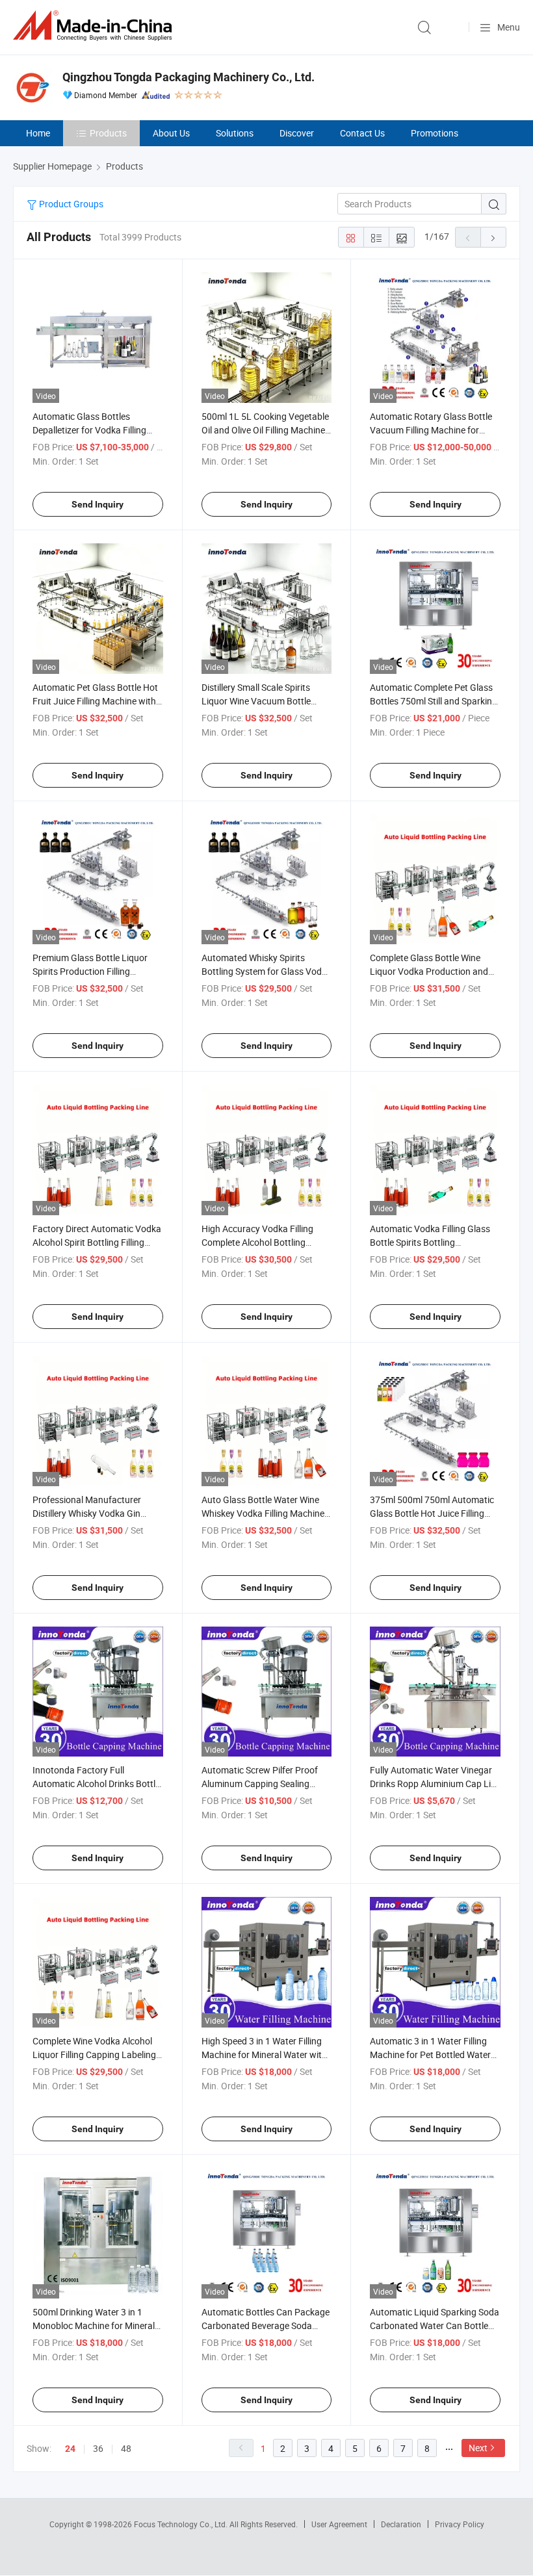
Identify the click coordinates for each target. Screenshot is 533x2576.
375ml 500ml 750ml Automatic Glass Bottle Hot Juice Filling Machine (432, 1513)
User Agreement (339, 2524)
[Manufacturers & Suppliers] (95, 26)
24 (70, 2449)
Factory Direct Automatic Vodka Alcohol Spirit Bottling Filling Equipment (97, 1242)
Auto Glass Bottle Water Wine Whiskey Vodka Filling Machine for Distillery (263, 1513)
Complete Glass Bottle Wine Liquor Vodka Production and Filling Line (429, 971)
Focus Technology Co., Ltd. (182, 2524)
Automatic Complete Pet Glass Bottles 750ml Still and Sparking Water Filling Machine (434, 701)
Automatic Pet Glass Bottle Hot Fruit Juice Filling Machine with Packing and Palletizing (95, 701)
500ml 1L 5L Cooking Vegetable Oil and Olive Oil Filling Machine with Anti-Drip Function (265, 430)
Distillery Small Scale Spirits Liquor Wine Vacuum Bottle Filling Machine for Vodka (256, 701)
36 (98, 2448)
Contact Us (362, 133)
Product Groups (70, 204)
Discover (297, 133)
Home (38, 133)
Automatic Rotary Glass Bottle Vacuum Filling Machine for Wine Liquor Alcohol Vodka (431, 430)
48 (126, 2448)
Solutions (235, 133)
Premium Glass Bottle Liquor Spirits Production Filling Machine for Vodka (90, 971)
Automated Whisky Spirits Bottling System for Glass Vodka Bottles (266, 971)
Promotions (435, 133)
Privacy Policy (460, 2524)
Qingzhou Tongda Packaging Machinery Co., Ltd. (188, 77)
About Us (171, 133)
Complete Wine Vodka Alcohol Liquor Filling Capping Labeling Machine (94, 2054)
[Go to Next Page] (493, 237)
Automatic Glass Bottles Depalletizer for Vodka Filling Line (89, 430)
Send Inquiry (97, 504)
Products (108, 133)
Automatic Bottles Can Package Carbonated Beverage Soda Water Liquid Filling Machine (266, 2325)
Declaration (401, 2524)
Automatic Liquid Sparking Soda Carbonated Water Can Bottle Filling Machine (435, 2325)
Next (478, 2448)
